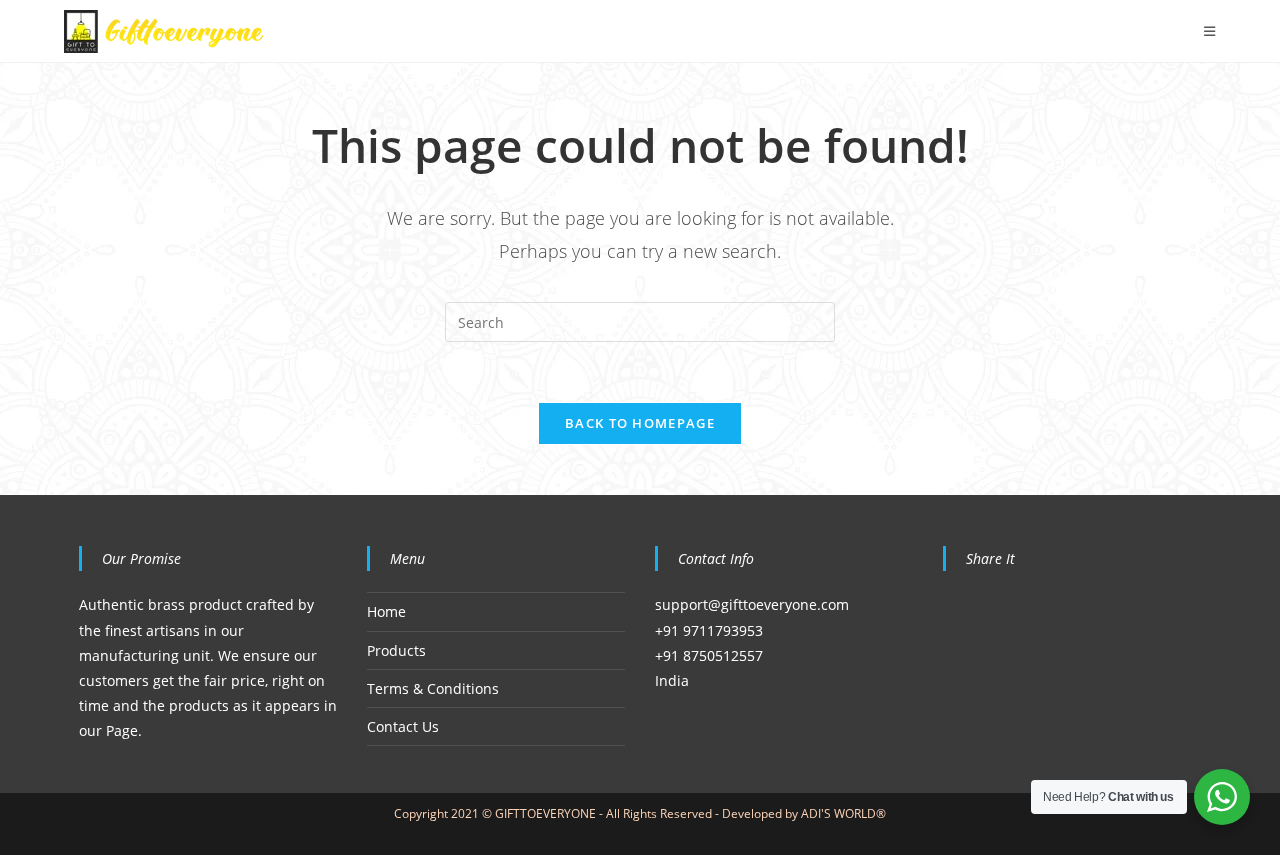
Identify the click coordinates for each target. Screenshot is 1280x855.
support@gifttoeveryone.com (752, 604)
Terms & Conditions (433, 688)
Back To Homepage (640, 423)
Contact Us (403, 726)
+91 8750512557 (709, 655)
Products (396, 650)
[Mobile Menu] (1210, 31)
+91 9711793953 (709, 630)
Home (386, 611)
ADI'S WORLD (838, 813)
